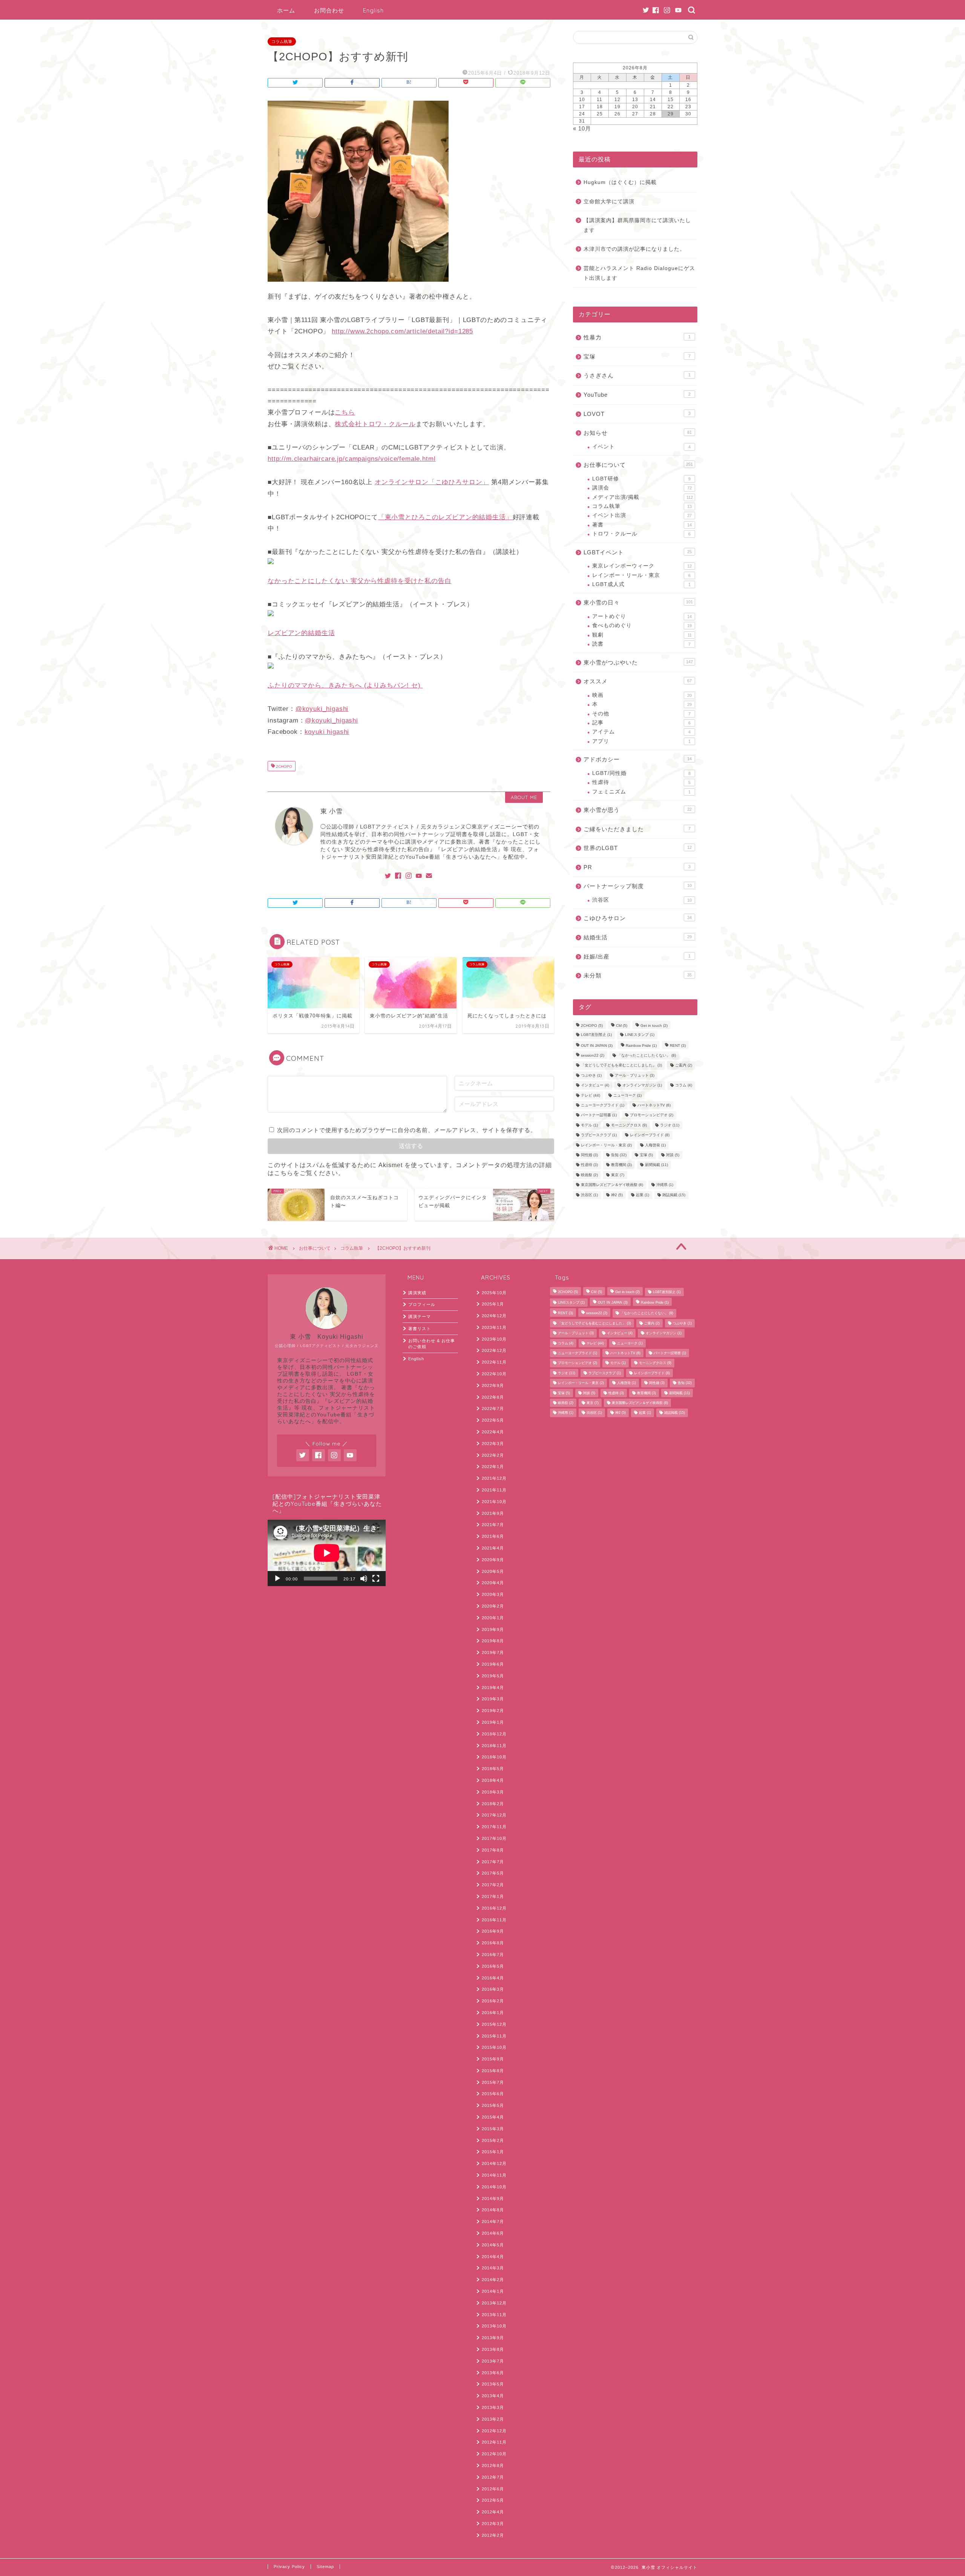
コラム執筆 (282, 41)
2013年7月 (493, 2361)
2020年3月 (493, 1594)
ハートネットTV (654, 1105)
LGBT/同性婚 (641, 773)
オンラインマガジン (642, 1085)
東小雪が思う (638, 810)
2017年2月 (493, 1885)
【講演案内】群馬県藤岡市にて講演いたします (637, 225)
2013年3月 (493, 2407)
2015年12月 (494, 2024)
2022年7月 (493, 1408)
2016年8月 (493, 1943)
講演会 (642, 488)
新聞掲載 (656, 1165)
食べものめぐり (642, 625)
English (373, 10)
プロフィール (422, 1304)
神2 (617, 1195)
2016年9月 (493, 1931)
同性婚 (589, 1155)
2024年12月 (494, 1316)
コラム (684, 1085)
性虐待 (641, 782)
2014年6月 (493, 2233)
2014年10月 (494, 2187)
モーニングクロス (629, 1125)
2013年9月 (493, 2338)
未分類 (638, 975)
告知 (619, 1155)
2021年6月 (493, 1536)
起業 (643, 1195)
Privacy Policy (289, 2567)
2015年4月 (493, 2117)
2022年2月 (493, 1455)
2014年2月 (493, 2280)
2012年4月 (493, 2512)
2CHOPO (283, 767)
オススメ (638, 681)
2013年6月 (493, 2373)
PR (637, 867)
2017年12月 (494, 1815)
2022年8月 (493, 1397)
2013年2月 (493, 2419)
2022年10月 (494, 1374)
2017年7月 (493, 1862)
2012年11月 (494, 2442)
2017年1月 (493, 1896)
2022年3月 (493, 1444)
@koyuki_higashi (322, 709)
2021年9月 (493, 1513)
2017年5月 (493, 1873)
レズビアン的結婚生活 (301, 633)
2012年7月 (493, 2477)
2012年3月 (493, 2524)
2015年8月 (493, 2071)
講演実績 (417, 1293)
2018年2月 (493, 1804)
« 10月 (582, 128)
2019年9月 (493, 1629)
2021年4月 (493, 1548)
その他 (641, 714)
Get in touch (654, 1026)
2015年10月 (494, 2047)
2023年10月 (494, 1339)
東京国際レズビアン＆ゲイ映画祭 (612, 1185)
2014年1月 (493, 2291)
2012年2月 (493, 2535)
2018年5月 (493, 1769)
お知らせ (638, 433)
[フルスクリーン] (376, 1579)
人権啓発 (655, 1145)
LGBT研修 (641, 479)
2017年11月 (494, 1827)
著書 (642, 525)
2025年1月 (493, 1304)
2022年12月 (494, 1350)
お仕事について (638, 465)
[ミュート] (364, 1579)
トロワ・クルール (641, 534)
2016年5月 (493, 1966)
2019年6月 (493, 1664)
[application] (327, 1553)
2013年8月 (493, 2349)
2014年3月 (493, 2268)
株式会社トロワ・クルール (375, 424)
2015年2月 (493, 2140)
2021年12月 (494, 1478)
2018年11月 (494, 1746)
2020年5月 (493, 1571)
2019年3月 (493, 1699)
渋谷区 (642, 900)
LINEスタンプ (640, 1035)
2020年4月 (493, 1583)
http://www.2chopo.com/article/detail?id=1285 (402, 331)
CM (622, 1026)
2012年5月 (493, 2500)
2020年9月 (493, 1560)
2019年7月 (493, 1652)
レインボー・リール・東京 (641, 575)
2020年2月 (493, 1606)
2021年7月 (493, 1525)
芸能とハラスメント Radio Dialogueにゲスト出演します (639, 273)
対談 (673, 1155)
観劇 (642, 635)
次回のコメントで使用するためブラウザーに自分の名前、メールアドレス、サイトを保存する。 (407, 1130)
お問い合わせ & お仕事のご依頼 (432, 1344)
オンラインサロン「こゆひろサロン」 (432, 482)
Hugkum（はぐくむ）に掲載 (620, 182)
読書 (641, 644)
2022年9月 (493, 1385)
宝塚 (637, 357)
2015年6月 (493, 2094)
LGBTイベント (638, 552)
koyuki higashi (327, 732)
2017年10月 (494, 1838)
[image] (358, 287)
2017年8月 (493, 1850)
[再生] (277, 1579)
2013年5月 (493, 2384)
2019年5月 (493, 1676)
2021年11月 (494, 1490)
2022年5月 (493, 1420)
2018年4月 (493, 1780)
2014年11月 (494, 2175)
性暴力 (637, 337)
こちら (345, 412)
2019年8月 (493, 1641)
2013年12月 (494, 2303)
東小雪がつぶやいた (638, 662)
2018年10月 (494, 1757)
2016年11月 (494, 1920)
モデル (589, 1125)
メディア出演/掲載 (643, 497)
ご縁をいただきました (637, 829)
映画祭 (589, 1175)
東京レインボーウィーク (642, 566)
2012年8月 (493, 2466)
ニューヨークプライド (603, 1105)
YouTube (637, 395)
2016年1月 (493, 2013)
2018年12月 (494, 1734)
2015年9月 (493, 2059)
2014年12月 (494, 2163)
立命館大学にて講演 (609, 202)
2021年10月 (494, 1502)
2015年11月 (494, 2036)
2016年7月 (493, 1955)
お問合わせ (329, 10)
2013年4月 (493, 2396)
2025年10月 (494, 1293)
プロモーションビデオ (652, 1115)
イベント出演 (642, 515)
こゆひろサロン (638, 918)
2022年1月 (493, 1467)
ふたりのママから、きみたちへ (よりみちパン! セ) (345, 685)
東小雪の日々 (638, 602)
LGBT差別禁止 (596, 1035)
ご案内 (684, 1066)
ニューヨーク (627, 1095)
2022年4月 (493, 1432)
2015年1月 (493, 2152)
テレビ (590, 1095)
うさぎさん (637, 375)
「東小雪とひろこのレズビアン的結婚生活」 (445, 517)
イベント (641, 447)
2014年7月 (493, 2222)
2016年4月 (493, 1978)
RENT (678, 1046)
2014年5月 (493, 2245)
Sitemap (325, 2567)
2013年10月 (494, 2326)
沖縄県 (665, 1185)
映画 (642, 695)
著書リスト (420, 1329)
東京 (618, 1175)
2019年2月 (493, 1711)
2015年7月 (493, 2082)
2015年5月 (493, 2105)
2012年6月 (493, 2489)
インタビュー (595, 1085)
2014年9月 (493, 2199)
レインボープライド (650, 1135)
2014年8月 (493, 2210)
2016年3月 (493, 1989)
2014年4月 (493, 2257)
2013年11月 (494, 2315)
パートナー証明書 (599, 1115)
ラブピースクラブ (599, 1135)
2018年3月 (493, 1792)
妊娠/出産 (637, 957)
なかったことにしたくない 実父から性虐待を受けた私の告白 (360, 581)
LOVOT (637, 414)
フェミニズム (641, 792)
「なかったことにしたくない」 (647, 1055)
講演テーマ (420, 1316)
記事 (641, 723)
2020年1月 (493, 1618)
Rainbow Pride (641, 1046)
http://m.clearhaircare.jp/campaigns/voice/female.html (352, 459)
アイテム (641, 732)
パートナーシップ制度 (638, 886)
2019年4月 (493, 1688)
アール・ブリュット (635, 1075)
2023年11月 (494, 1327)
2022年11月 (494, 1362)
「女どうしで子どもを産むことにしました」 (621, 1066)
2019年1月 (493, 1722)
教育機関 (621, 1165)
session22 (593, 1055)
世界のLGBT (638, 848)
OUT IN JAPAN (597, 1046)
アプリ (641, 741)
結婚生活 (638, 937)
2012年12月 (494, 2431)
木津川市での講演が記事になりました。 (634, 249)
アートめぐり (642, 616)
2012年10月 (494, 2454)
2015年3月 (493, 2129)
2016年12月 (494, 1908)
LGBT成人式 (641, 584)
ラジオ (670, 1125)
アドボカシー (638, 759)
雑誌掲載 (674, 1195)
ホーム (286, 10)
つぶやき (591, 1075)
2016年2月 (493, 2001)
